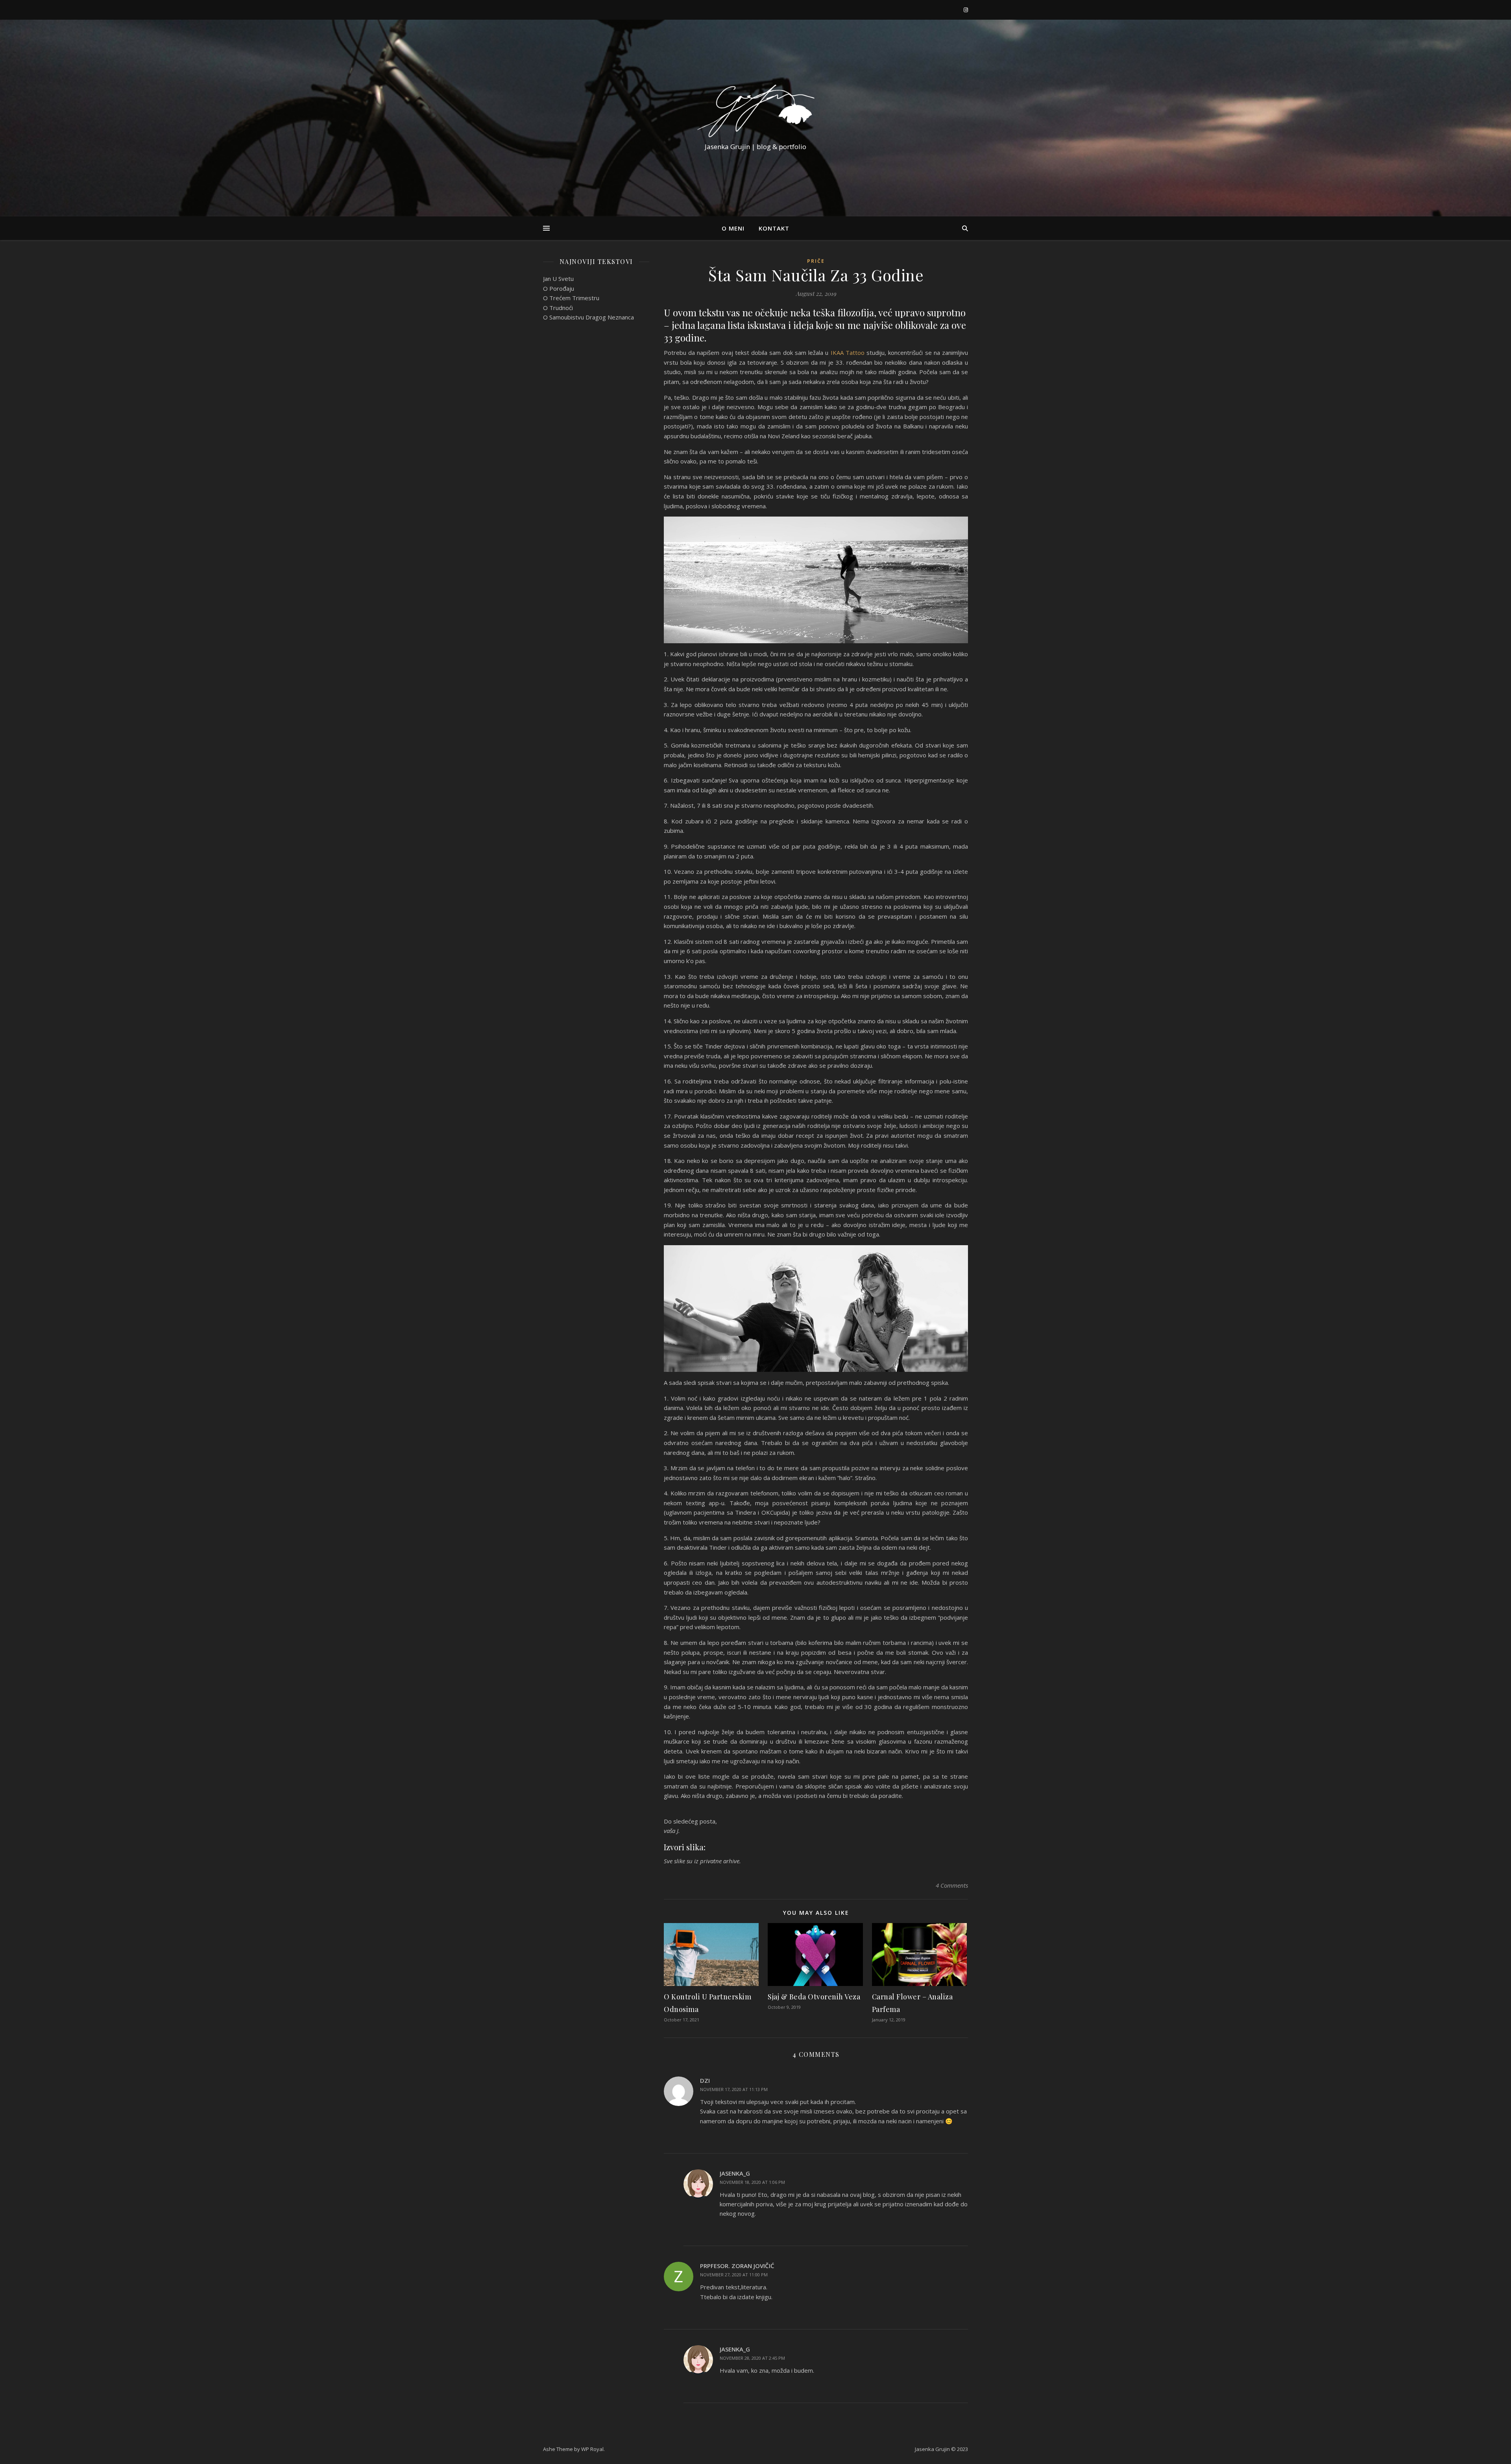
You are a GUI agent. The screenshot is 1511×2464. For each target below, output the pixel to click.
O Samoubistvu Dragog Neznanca (588, 317)
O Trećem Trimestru (571, 298)
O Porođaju (559, 288)
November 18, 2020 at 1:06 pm (752, 2182)
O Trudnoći (558, 308)
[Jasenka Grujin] (755, 111)
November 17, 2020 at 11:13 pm (734, 2089)
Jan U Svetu (558, 279)
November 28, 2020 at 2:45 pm (752, 2358)
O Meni (733, 228)
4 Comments (952, 1885)
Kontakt (774, 228)
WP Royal (592, 2449)
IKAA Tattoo (848, 353)
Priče (816, 261)
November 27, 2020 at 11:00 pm (734, 2275)
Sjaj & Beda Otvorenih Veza (814, 1997)
